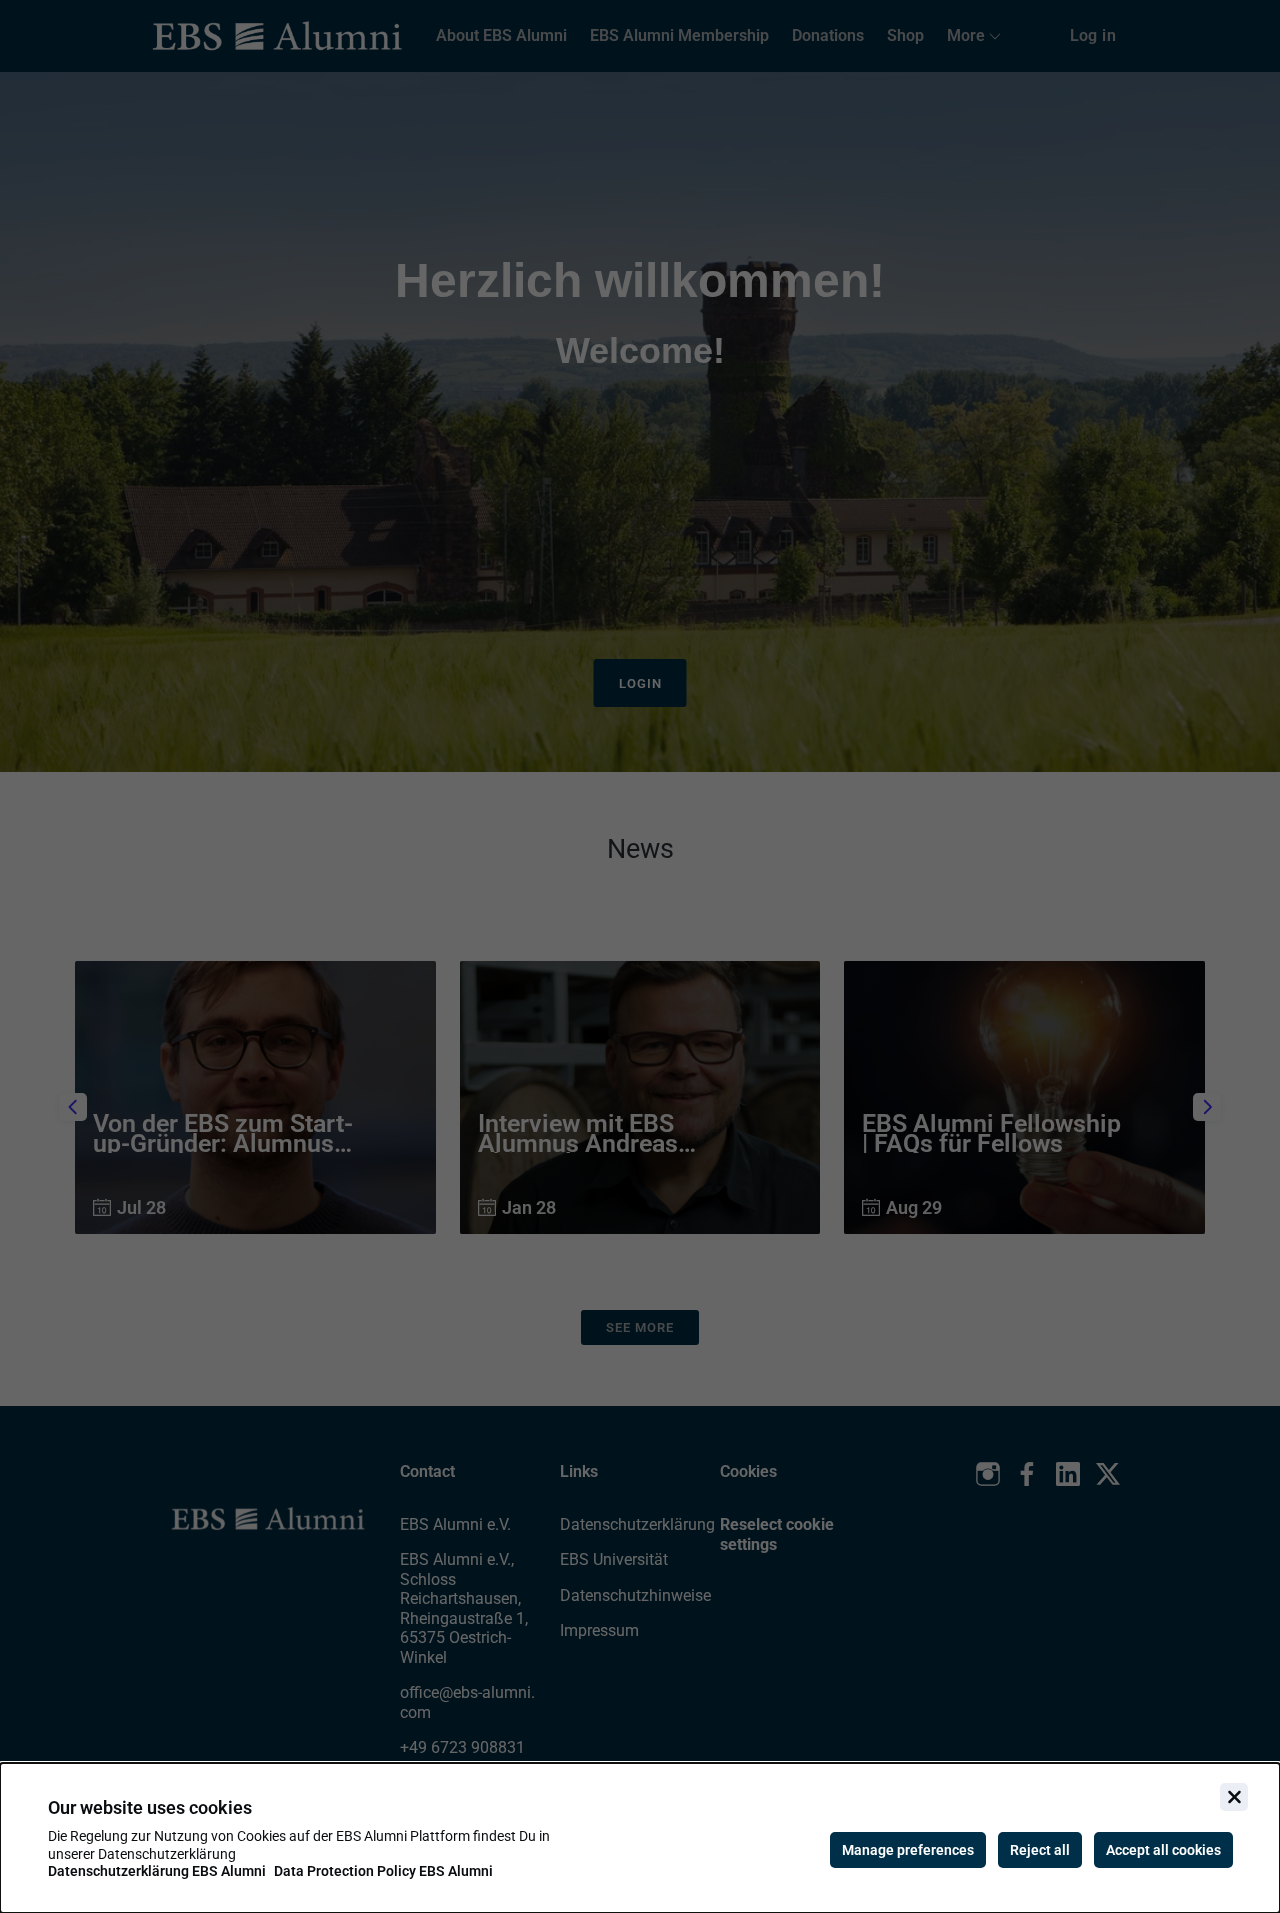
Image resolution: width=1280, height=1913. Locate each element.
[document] (640, 1838)
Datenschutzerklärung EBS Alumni (157, 1871)
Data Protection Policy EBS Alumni (383, 1871)
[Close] (1234, 1797)
